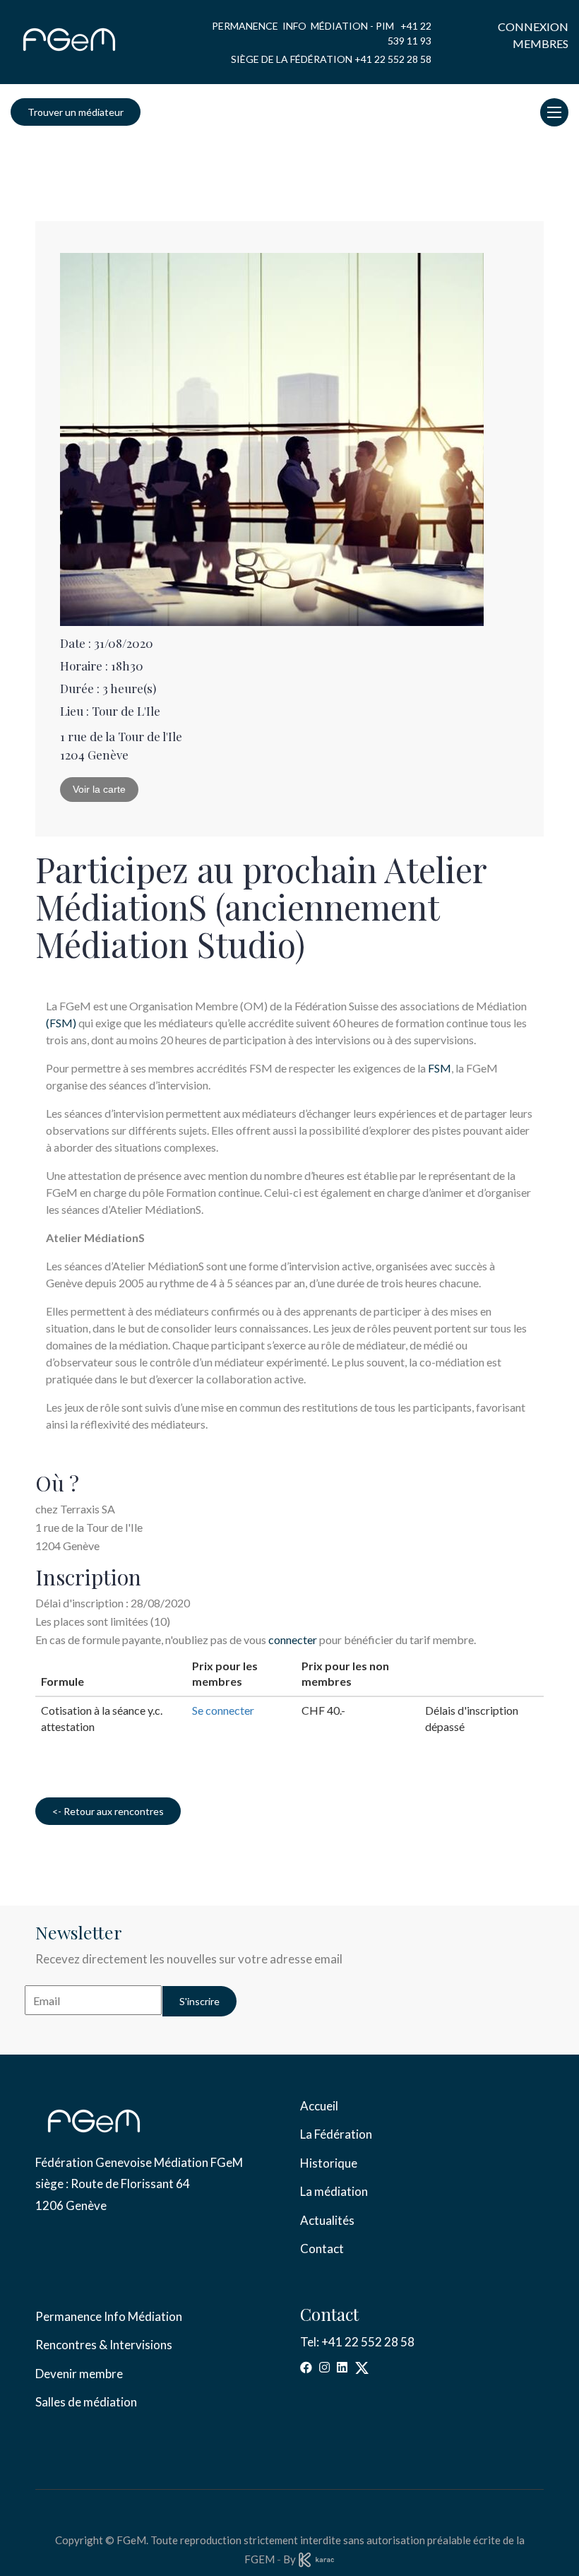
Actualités (327, 2220)
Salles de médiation (86, 2402)
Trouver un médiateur (76, 112)
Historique (329, 2163)
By (291, 2559)
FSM (440, 1068)
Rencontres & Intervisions (104, 2345)
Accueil (319, 2106)
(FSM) (61, 1023)
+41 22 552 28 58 (393, 59)
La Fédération (336, 2134)
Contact (322, 2249)
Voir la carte (99, 789)
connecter (293, 1639)
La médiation (334, 2191)
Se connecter (223, 1710)
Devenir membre (79, 2374)
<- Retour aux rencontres (108, 1811)
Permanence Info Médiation (109, 2316)
